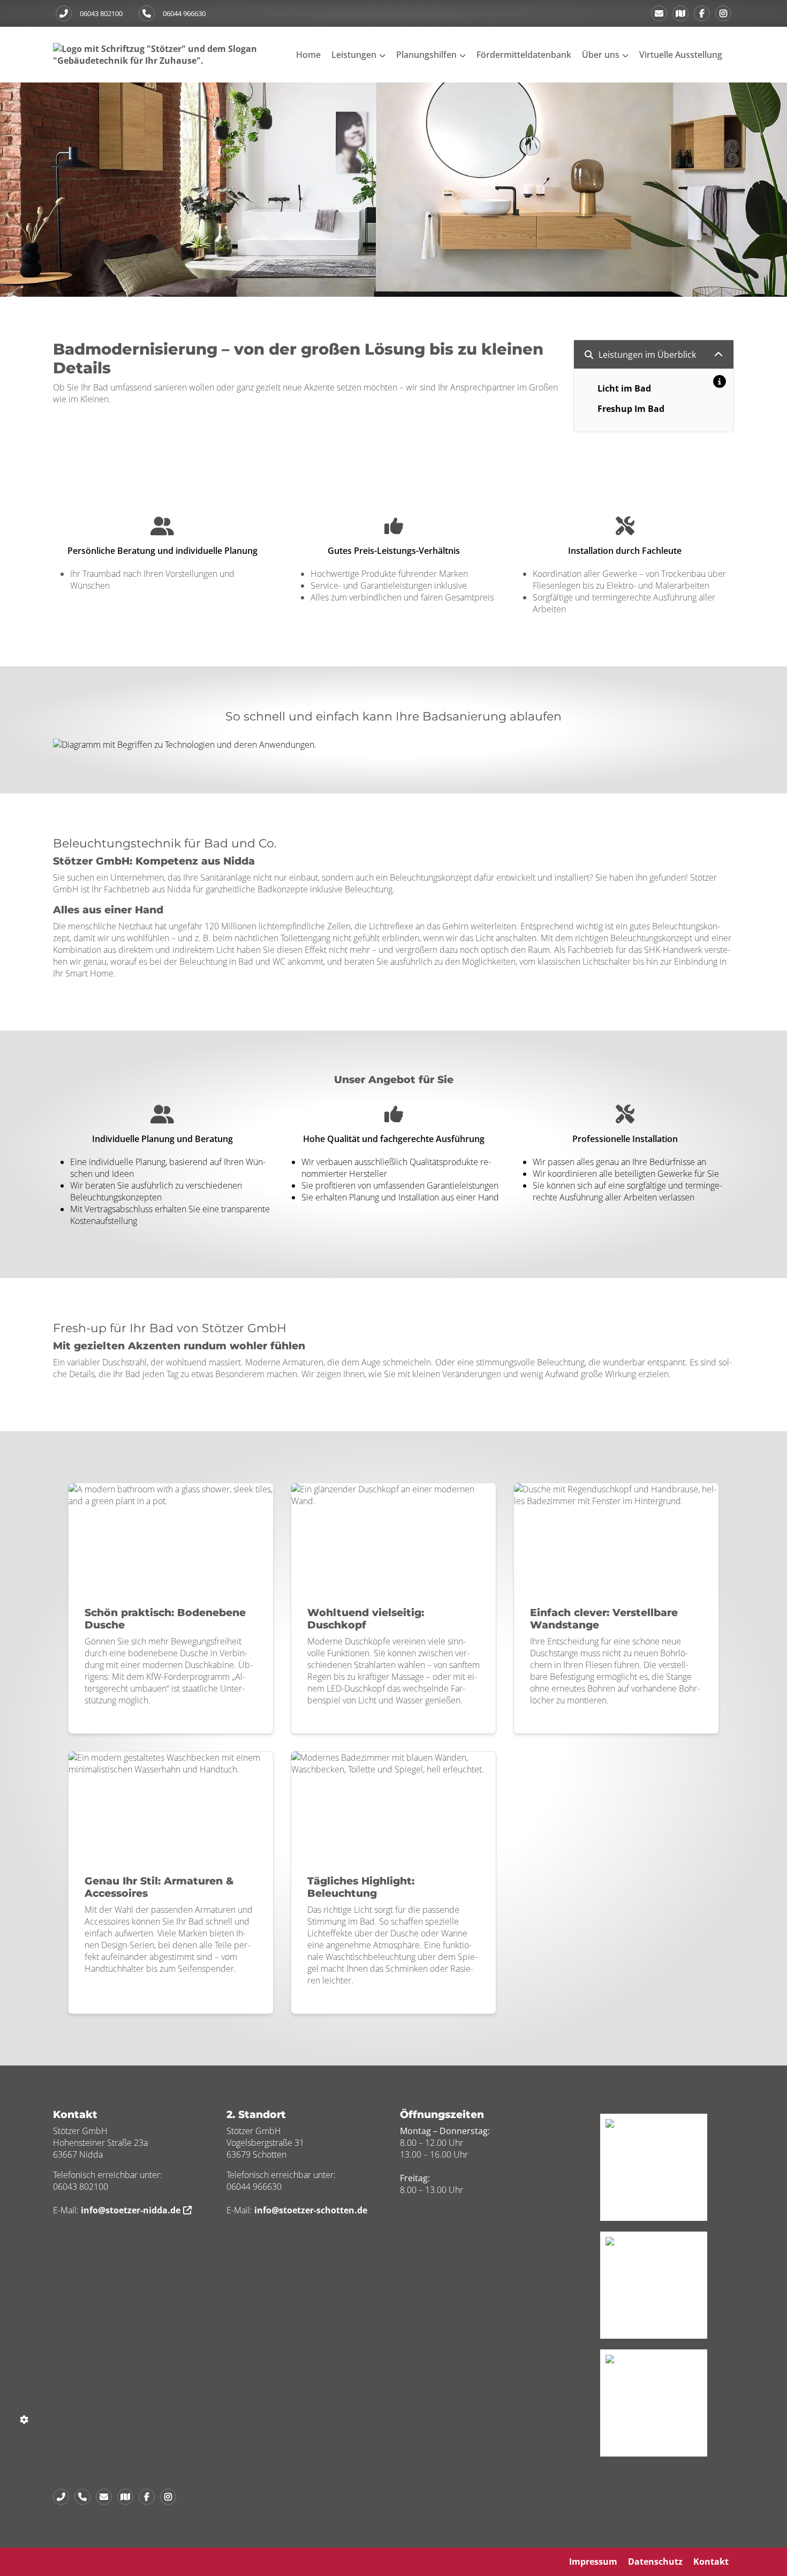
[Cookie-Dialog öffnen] (24, 2419)
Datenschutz (655, 2562)
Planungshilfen (426, 55)
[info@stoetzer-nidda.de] (659, 13)
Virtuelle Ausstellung (681, 55)
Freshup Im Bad (631, 409)
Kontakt (711, 2562)
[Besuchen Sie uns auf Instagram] (723, 13)
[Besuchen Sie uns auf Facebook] (702, 13)
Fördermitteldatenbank (524, 55)
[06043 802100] (64, 2497)
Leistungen (354, 55)
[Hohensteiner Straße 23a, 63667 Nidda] (680, 13)
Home (308, 55)
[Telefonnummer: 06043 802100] (64, 13)
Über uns (601, 55)
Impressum (593, 2562)
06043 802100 (101, 13)
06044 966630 (184, 13)
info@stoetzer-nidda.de (131, 2210)
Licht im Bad (624, 388)
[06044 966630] (85, 2497)
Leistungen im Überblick (647, 355)
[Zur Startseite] (160, 54)
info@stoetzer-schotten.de (311, 2210)
